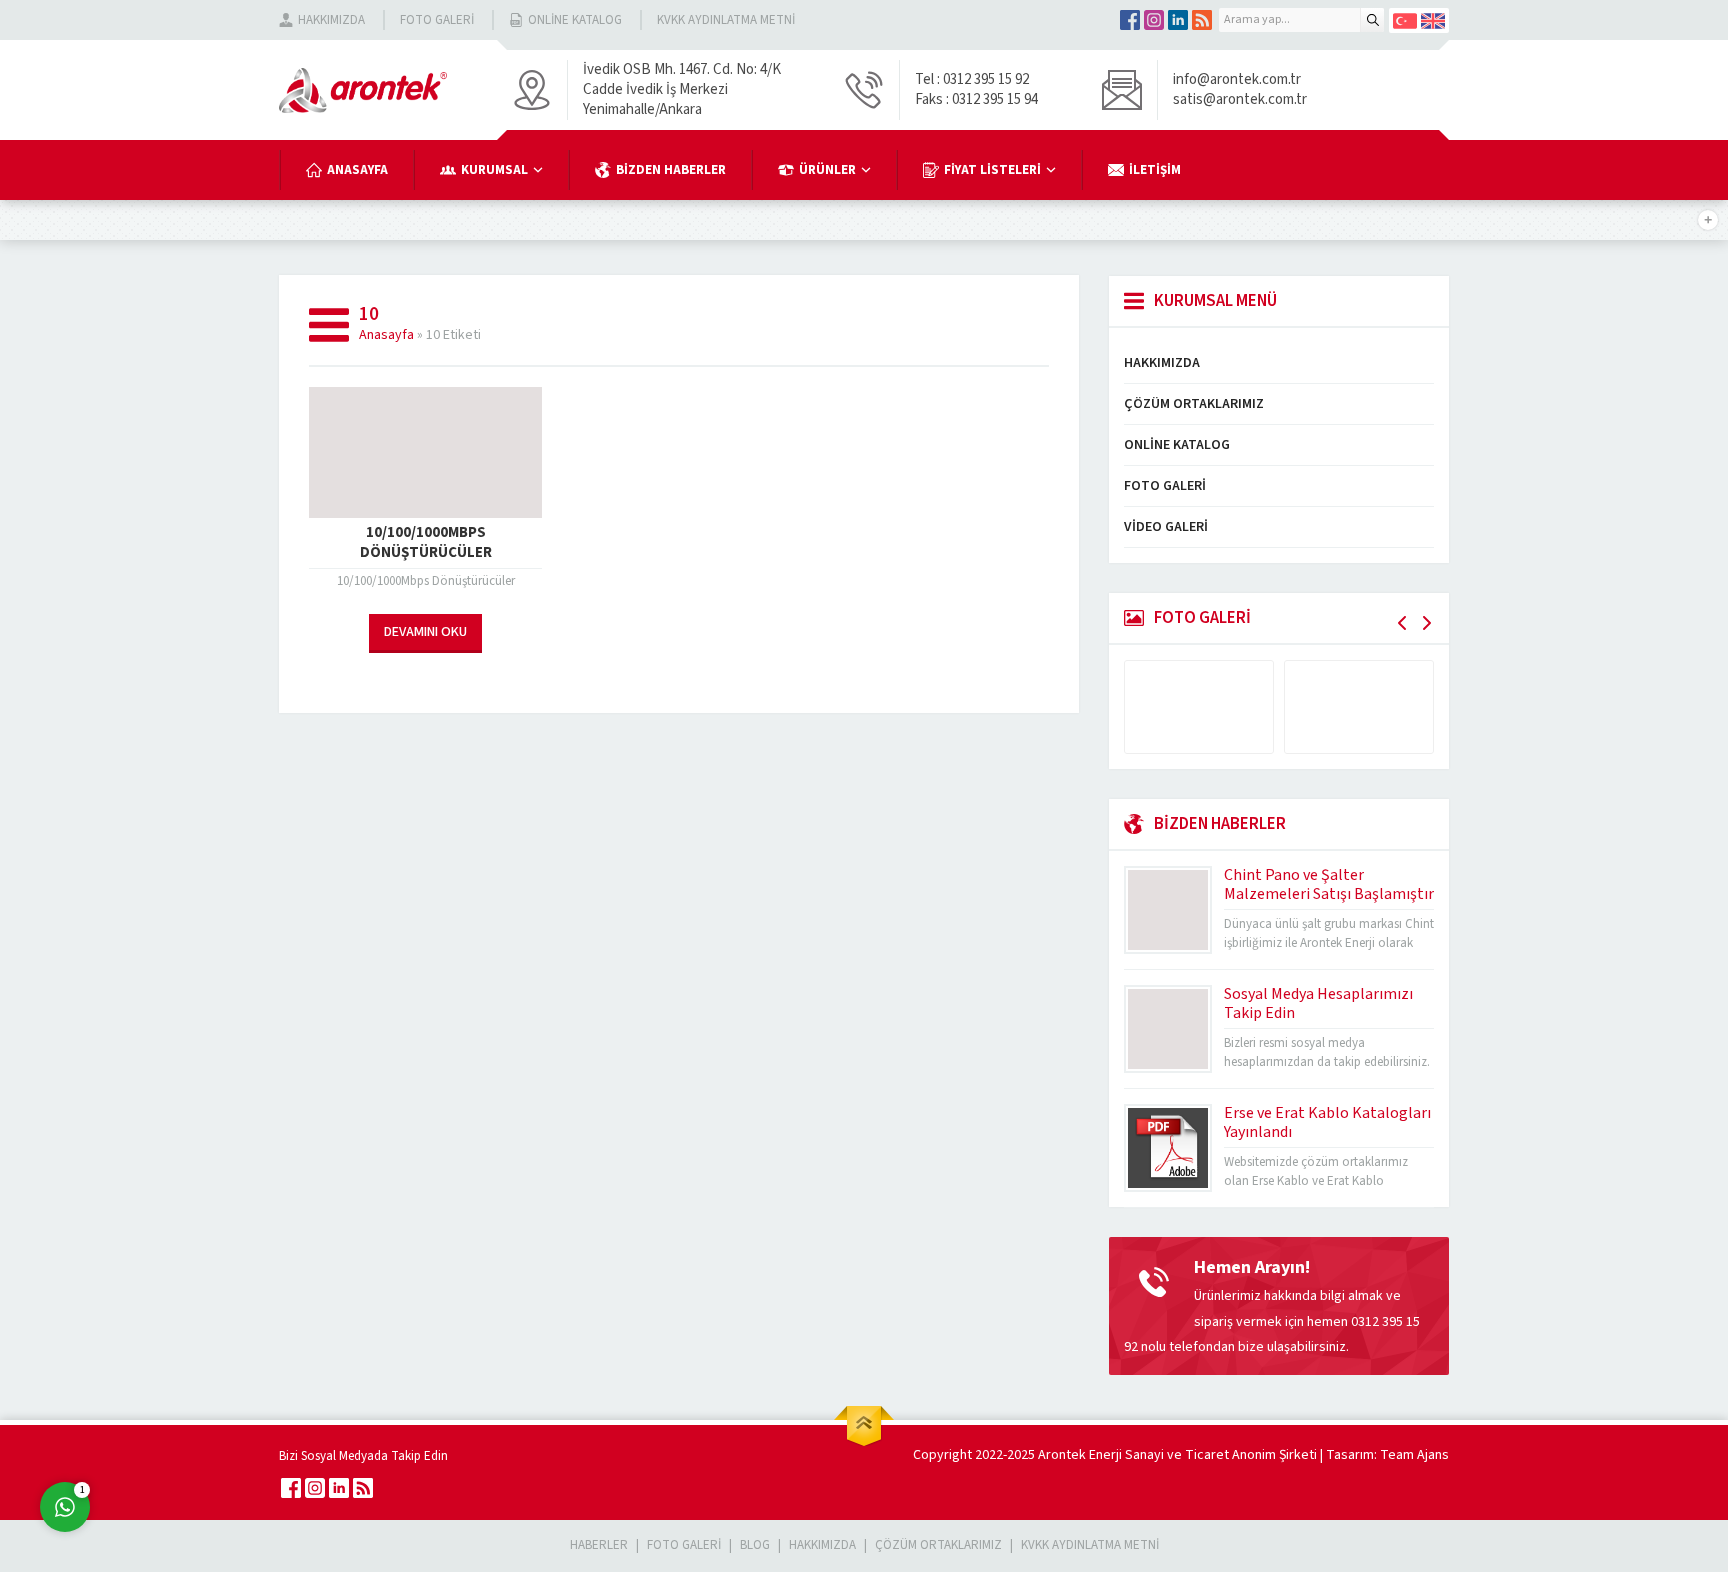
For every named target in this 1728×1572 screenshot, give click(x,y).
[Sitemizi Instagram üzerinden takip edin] (1154, 20)
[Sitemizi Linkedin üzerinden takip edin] (1178, 20)
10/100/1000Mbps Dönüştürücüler (426, 543)
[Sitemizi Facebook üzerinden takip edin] (1130, 20)
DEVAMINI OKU (425, 632)
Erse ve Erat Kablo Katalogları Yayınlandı (1327, 1122)
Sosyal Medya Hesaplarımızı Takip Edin (1318, 1003)
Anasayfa (386, 335)
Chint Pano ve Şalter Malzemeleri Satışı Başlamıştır (1329, 884)
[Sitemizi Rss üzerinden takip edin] (1202, 20)
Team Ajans (1414, 1455)
